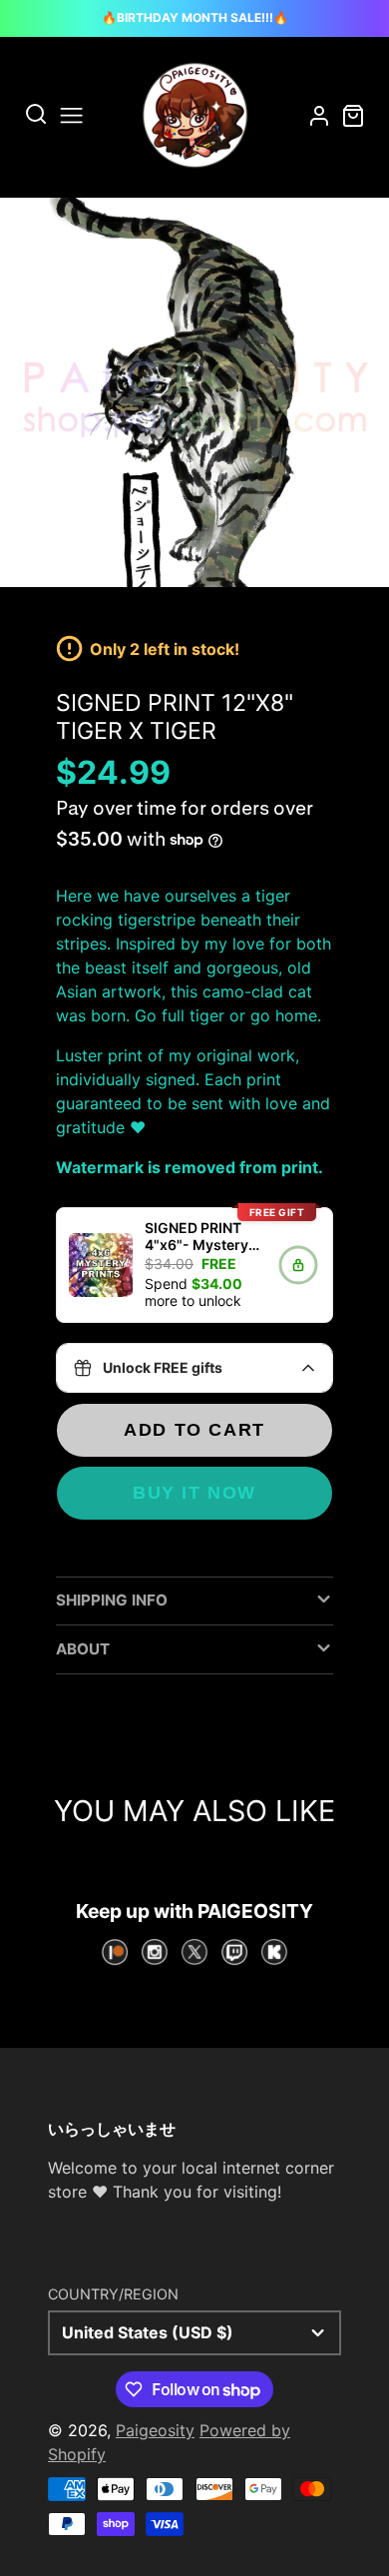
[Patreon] (115, 1952)
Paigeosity (155, 2430)
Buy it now (194, 1492)
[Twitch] (234, 1952)
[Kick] (274, 1952)
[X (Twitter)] (194, 1952)
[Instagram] (155, 1952)
